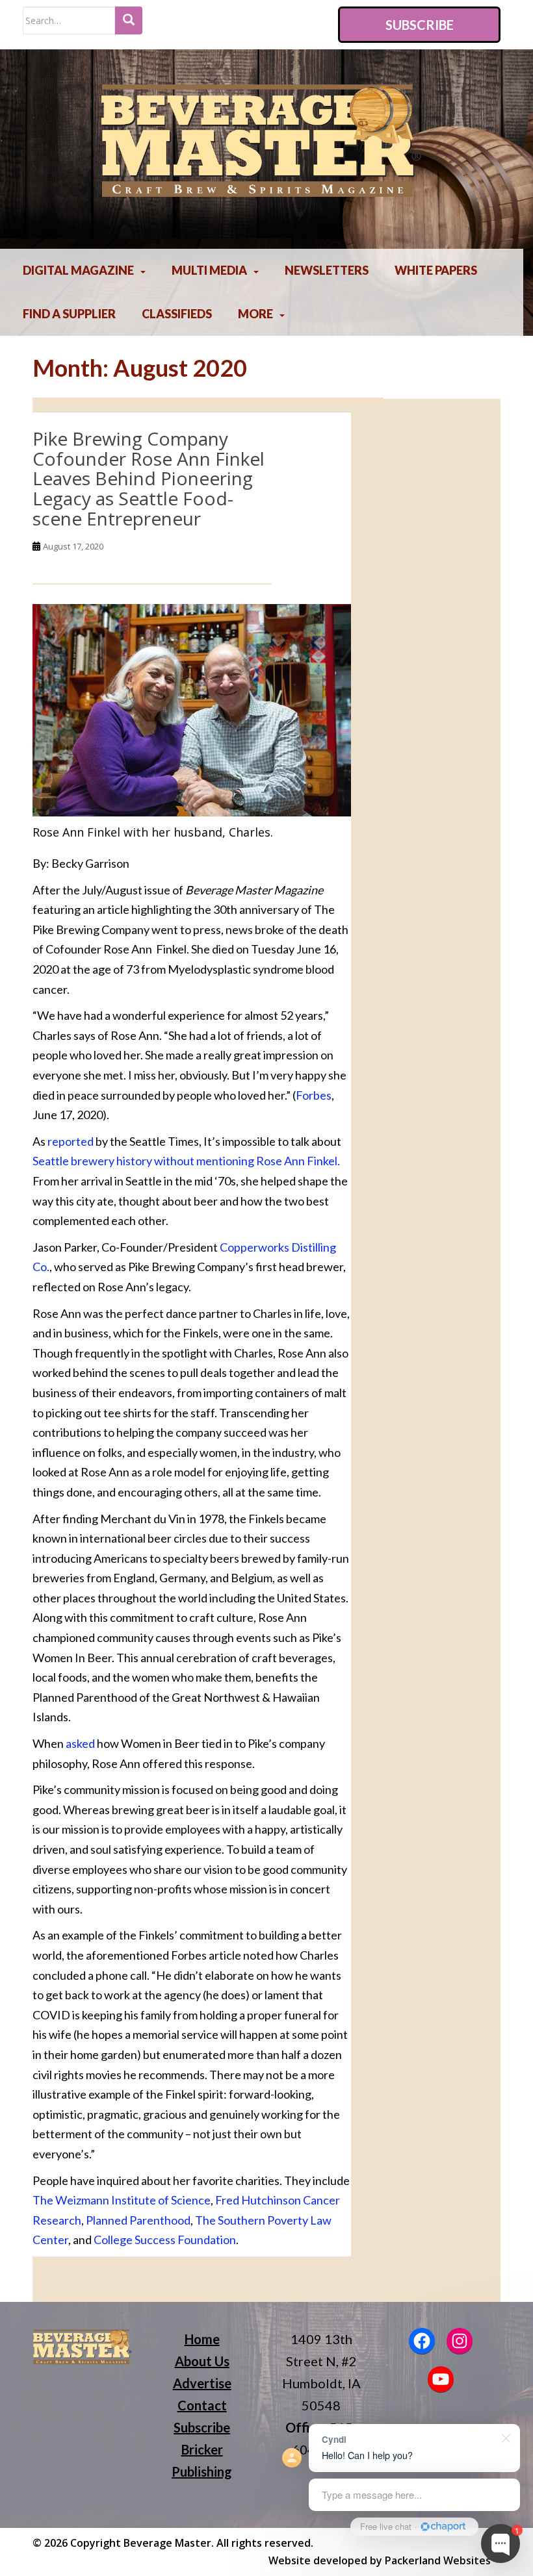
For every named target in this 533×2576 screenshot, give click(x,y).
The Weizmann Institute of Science (122, 2200)
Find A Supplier (69, 314)
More (255, 314)
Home (202, 2339)
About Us (202, 2361)
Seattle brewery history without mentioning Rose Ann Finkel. (186, 1161)
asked (80, 1743)
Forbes (314, 1095)
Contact (202, 2405)
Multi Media (209, 270)
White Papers (436, 270)
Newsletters (327, 270)
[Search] (129, 20)
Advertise (202, 2383)
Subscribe (420, 25)
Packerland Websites (438, 2560)
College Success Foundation (165, 2240)
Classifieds (177, 314)
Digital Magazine (78, 270)
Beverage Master (167, 2543)
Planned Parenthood (138, 2220)
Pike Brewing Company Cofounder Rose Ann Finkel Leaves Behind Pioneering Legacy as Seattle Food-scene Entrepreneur (149, 478)
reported (71, 1141)
